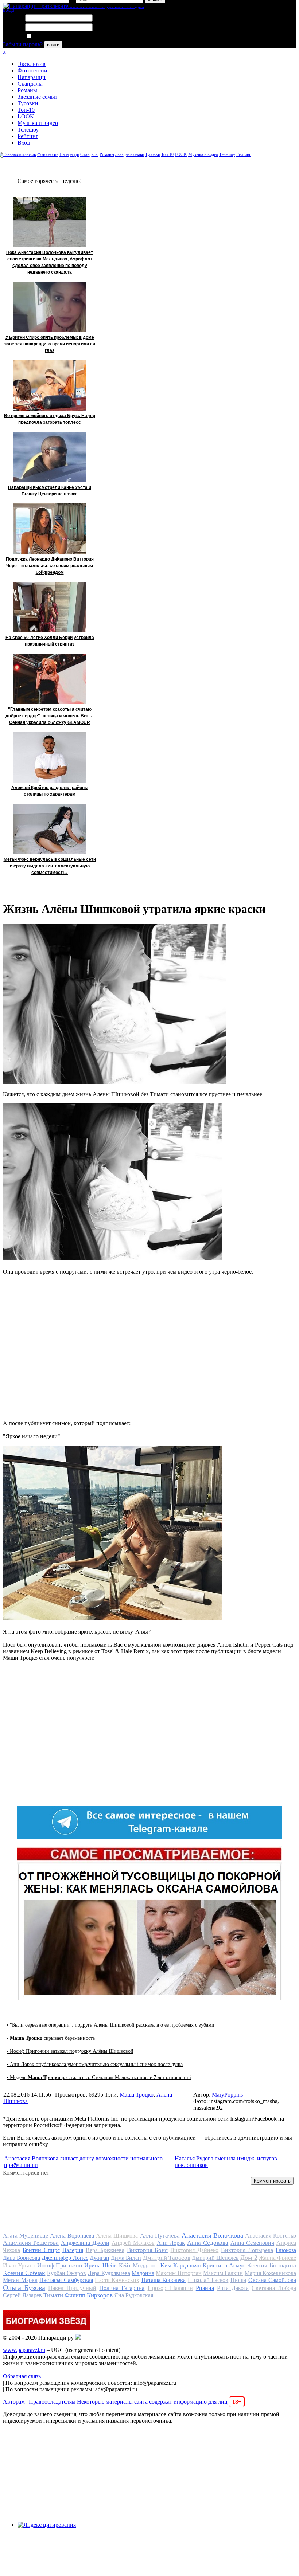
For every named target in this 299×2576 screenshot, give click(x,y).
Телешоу (28, 130)
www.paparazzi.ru (24, 2350)
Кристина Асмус (224, 2265)
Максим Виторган (178, 2273)
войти (53, 45)
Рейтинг (28, 136)
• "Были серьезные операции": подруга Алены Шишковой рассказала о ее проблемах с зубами (110, 2025)
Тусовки (28, 103)
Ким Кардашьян (181, 2265)
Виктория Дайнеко (194, 2250)
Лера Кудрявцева (109, 2273)
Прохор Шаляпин (170, 2288)
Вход (24, 143)
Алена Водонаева (72, 2236)
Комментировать (272, 2181)
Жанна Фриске (277, 2258)
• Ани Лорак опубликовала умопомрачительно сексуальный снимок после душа (95, 2064)
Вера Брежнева (105, 2250)
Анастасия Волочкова (212, 2235)
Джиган (100, 2258)
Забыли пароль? (23, 44)
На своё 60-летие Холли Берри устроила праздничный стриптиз (50, 641)
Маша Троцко (137, 2095)
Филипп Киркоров (89, 2295)
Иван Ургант (19, 2265)
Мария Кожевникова (270, 2273)
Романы (27, 90)
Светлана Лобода (274, 2288)
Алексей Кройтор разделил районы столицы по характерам (50, 791)
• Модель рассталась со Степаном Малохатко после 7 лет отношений (99, 2077)
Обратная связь (22, 2376)
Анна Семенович (252, 2243)
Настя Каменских (117, 2280)
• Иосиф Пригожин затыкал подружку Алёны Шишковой (70, 2051)
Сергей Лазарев (22, 2295)
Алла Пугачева (160, 2236)
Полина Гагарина (122, 2288)
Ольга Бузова (24, 2287)
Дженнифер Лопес (65, 2258)
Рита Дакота (233, 2288)
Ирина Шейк (101, 2265)
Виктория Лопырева (247, 2250)
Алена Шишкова (117, 2236)
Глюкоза (286, 2250)
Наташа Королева (164, 2280)
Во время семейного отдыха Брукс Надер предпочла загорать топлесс (50, 419)
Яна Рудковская (134, 2295)
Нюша (238, 2280)
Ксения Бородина (271, 2265)
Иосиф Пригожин (60, 2265)
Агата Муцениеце (26, 2236)
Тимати (53, 2295)
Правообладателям (52, 2402)
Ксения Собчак (24, 2273)
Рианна (205, 2288)
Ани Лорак (171, 2243)
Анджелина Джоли (85, 2243)
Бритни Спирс (41, 2250)
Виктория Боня (147, 2250)
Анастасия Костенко (271, 2236)
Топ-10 (26, 110)
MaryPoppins (227, 2095)
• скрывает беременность (51, 2038)
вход (9, 10)
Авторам (14, 2402)
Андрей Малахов (133, 2243)
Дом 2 (249, 2258)
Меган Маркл (20, 2280)
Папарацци (32, 77)
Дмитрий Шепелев (215, 2258)
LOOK (26, 116)
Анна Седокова (208, 2243)
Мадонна (143, 2273)
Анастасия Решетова (31, 2243)
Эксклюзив (32, 64)
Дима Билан (126, 2258)
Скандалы (30, 84)
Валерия (73, 2250)
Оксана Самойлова (272, 2280)
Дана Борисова (22, 2258)
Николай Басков (208, 2280)
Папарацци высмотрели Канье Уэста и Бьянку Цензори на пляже (50, 491)
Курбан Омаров (67, 2273)
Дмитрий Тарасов (167, 2258)
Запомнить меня (53, 36)
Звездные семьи (37, 97)
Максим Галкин (223, 2273)
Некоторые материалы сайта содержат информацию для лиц (159, 2402)
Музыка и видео (38, 123)
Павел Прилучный (72, 2288)
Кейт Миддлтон (139, 2265)
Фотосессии (32, 70)
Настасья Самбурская (66, 2280)
